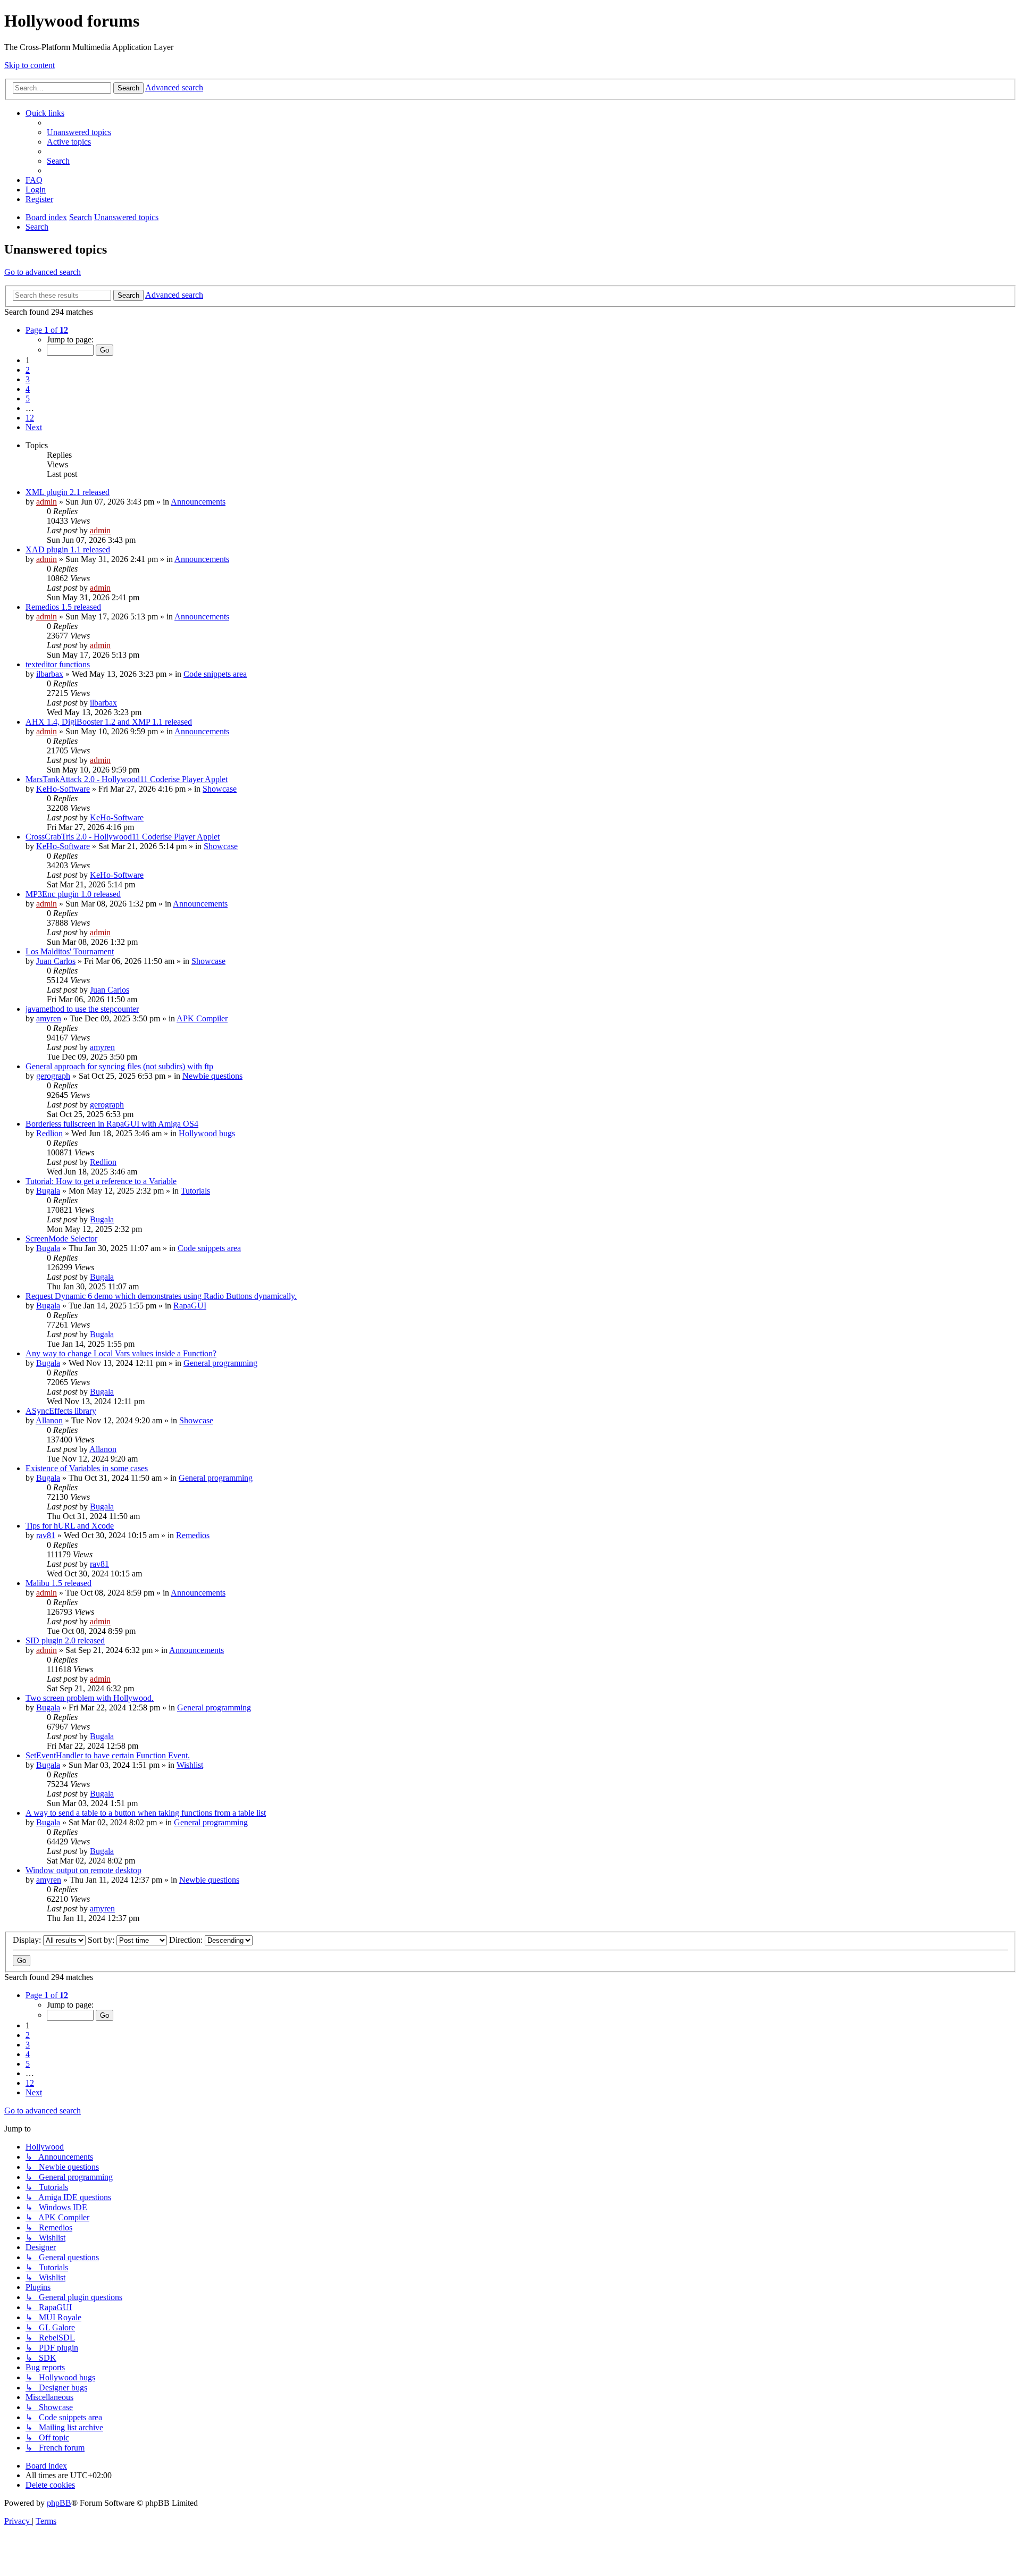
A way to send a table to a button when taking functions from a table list (146, 1813)
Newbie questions (212, 1076)
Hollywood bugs (207, 1133)
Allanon (49, 1420)
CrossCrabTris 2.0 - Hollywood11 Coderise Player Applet (123, 837)
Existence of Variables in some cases (87, 1468)
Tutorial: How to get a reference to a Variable (101, 1181)
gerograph (53, 1076)
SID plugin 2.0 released (65, 1641)
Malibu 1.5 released (58, 1583)
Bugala (48, 1191)
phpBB (59, 2503)
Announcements (198, 502)
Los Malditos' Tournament (70, 951)
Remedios (193, 1535)
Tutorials (195, 1191)
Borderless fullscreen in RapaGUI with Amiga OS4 (112, 1124)
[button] (47, 330)
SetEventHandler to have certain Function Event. (108, 1755)
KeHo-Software (63, 789)
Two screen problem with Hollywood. (90, 1698)
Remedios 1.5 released (63, 607)
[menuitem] (79, 132)
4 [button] (28, 389)
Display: (28, 1940)
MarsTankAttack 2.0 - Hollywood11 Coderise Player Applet (127, 779)
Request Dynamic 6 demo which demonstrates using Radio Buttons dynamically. (161, 1296)
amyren (49, 1018)
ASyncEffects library (61, 1411)
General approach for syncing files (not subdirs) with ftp (119, 1066)
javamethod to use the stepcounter (82, 1009)
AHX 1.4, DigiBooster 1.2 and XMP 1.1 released (109, 722)
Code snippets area (215, 674)
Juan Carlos (56, 961)
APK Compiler (202, 1018)
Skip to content (30, 65)
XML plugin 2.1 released (68, 492)
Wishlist (190, 1765)
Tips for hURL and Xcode (70, 1526)
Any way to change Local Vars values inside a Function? (121, 1353)
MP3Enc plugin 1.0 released (73, 894)
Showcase (220, 789)
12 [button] (30, 418)
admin (47, 502)
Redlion (49, 1133)
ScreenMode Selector (61, 1239)
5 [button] (28, 398)
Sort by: (102, 1940)
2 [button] (28, 370)
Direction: (187, 1940)
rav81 (46, 1535)
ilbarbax (50, 674)
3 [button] (28, 379)
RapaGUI (190, 1306)
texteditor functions (58, 664)
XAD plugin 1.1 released (68, 549)
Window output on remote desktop (83, 1870)
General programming (220, 1363)
